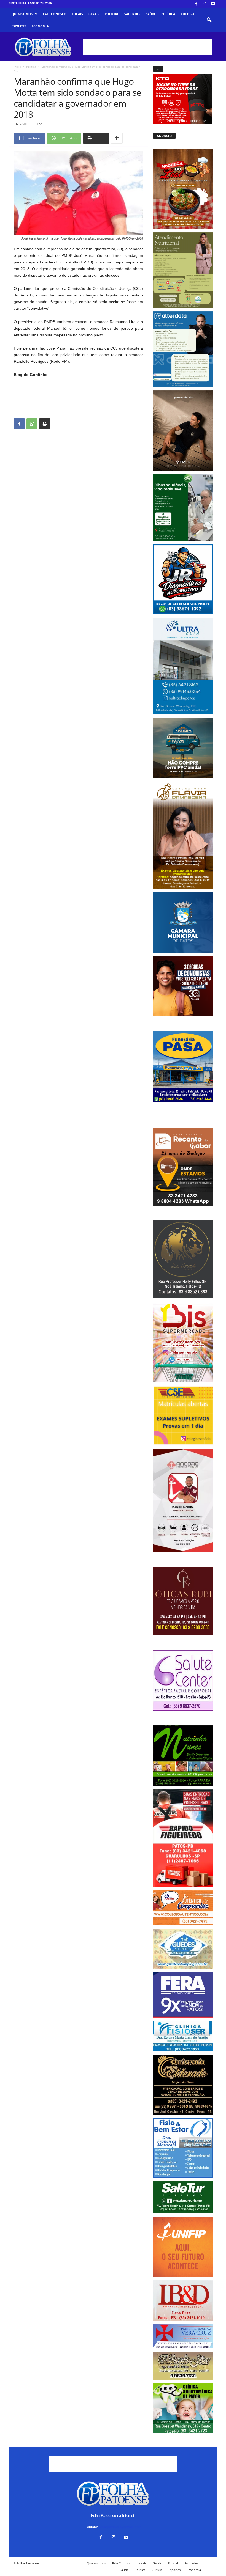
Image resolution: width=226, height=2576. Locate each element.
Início (17, 67)
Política (168, 14)
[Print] (45, 424)
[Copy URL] (57, 424)
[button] (209, 20)
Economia (40, 26)
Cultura (188, 14)
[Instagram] (205, 4)
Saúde (151, 14)
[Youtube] (213, 4)
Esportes (19, 26)
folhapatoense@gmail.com (120, 2527)
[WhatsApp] (32, 424)
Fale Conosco (55, 14)
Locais (77, 14)
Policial (112, 14)
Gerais (94, 14)
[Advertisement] (147, 47)
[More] (117, 138)
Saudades (132, 14)
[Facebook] (196, 4)
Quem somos (22, 14)
